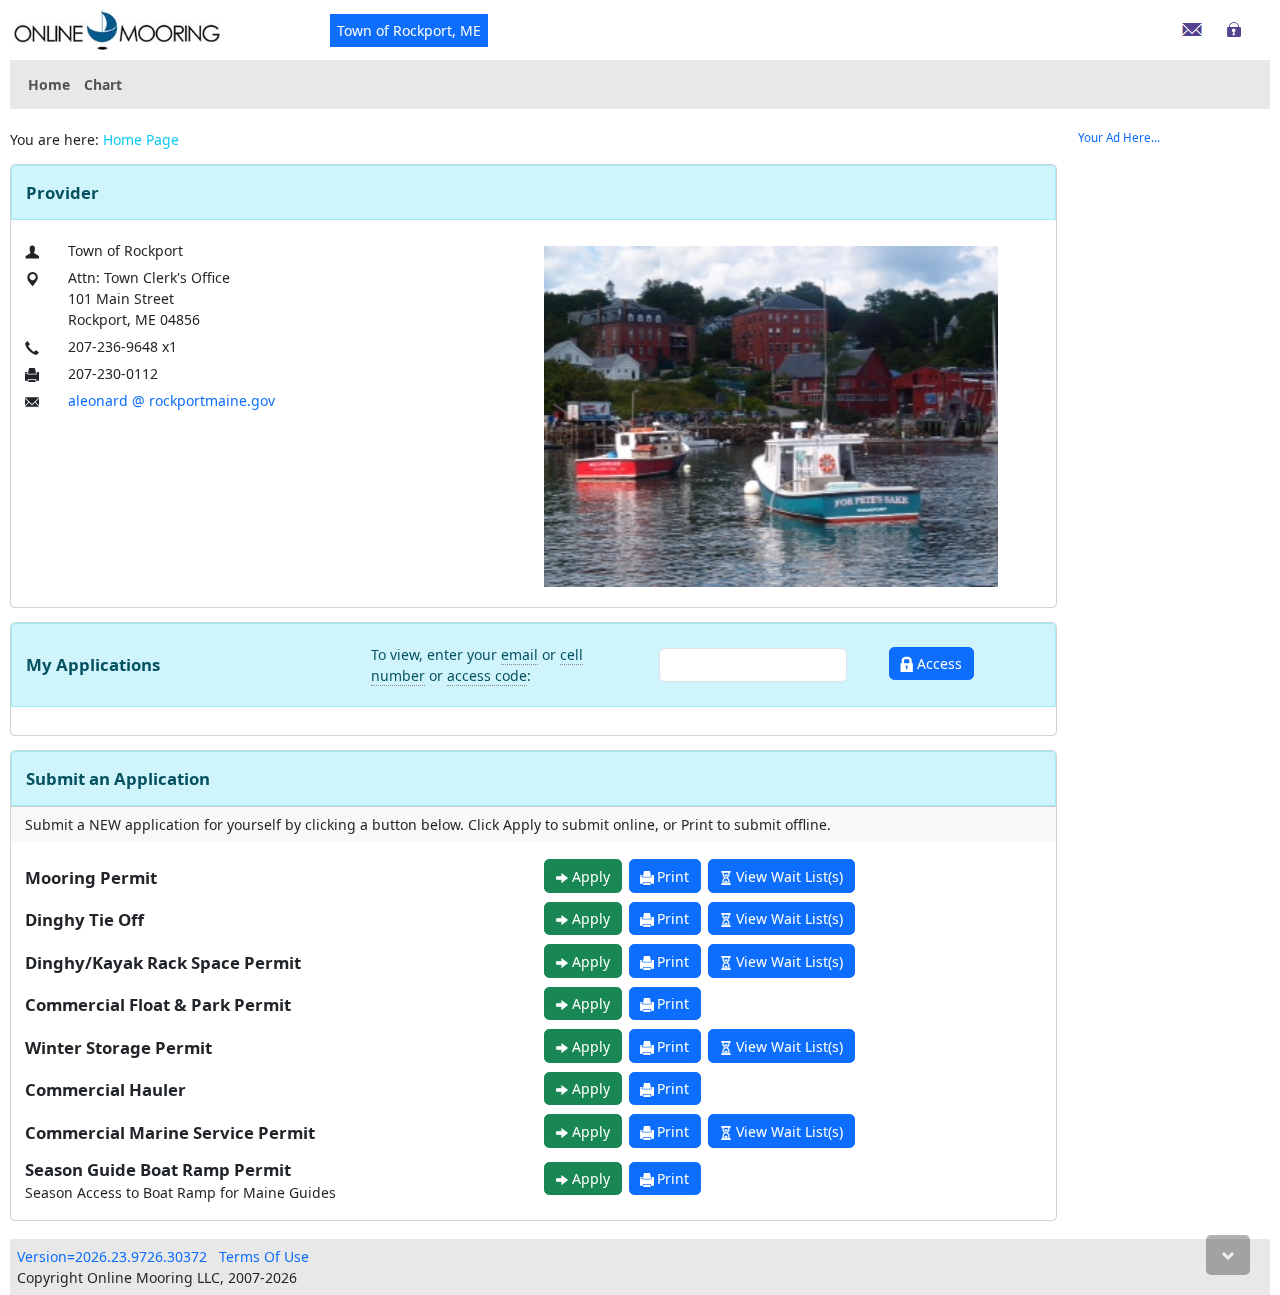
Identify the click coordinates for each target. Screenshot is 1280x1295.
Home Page (141, 139)
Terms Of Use (264, 1256)
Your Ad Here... (1119, 137)
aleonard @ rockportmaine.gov (171, 400)
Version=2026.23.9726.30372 (112, 1256)
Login (1236, 25)
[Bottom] (1228, 1255)
